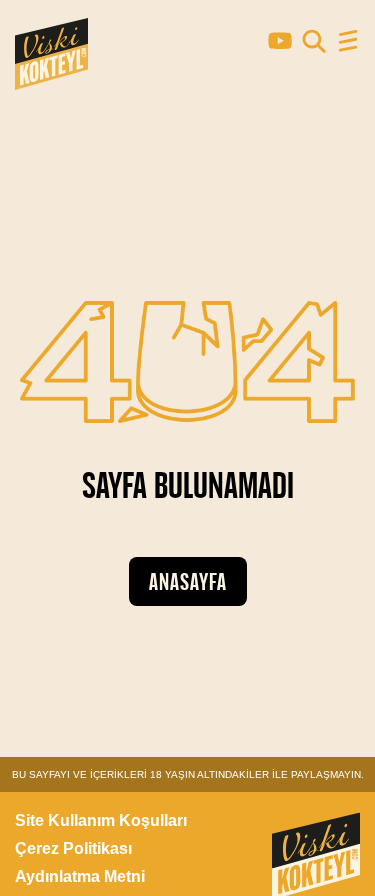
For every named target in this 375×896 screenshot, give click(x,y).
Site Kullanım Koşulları (101, 820)
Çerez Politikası (73, 848)
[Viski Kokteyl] (51, 80)
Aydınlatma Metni (80, 876)
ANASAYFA (188, 581)
